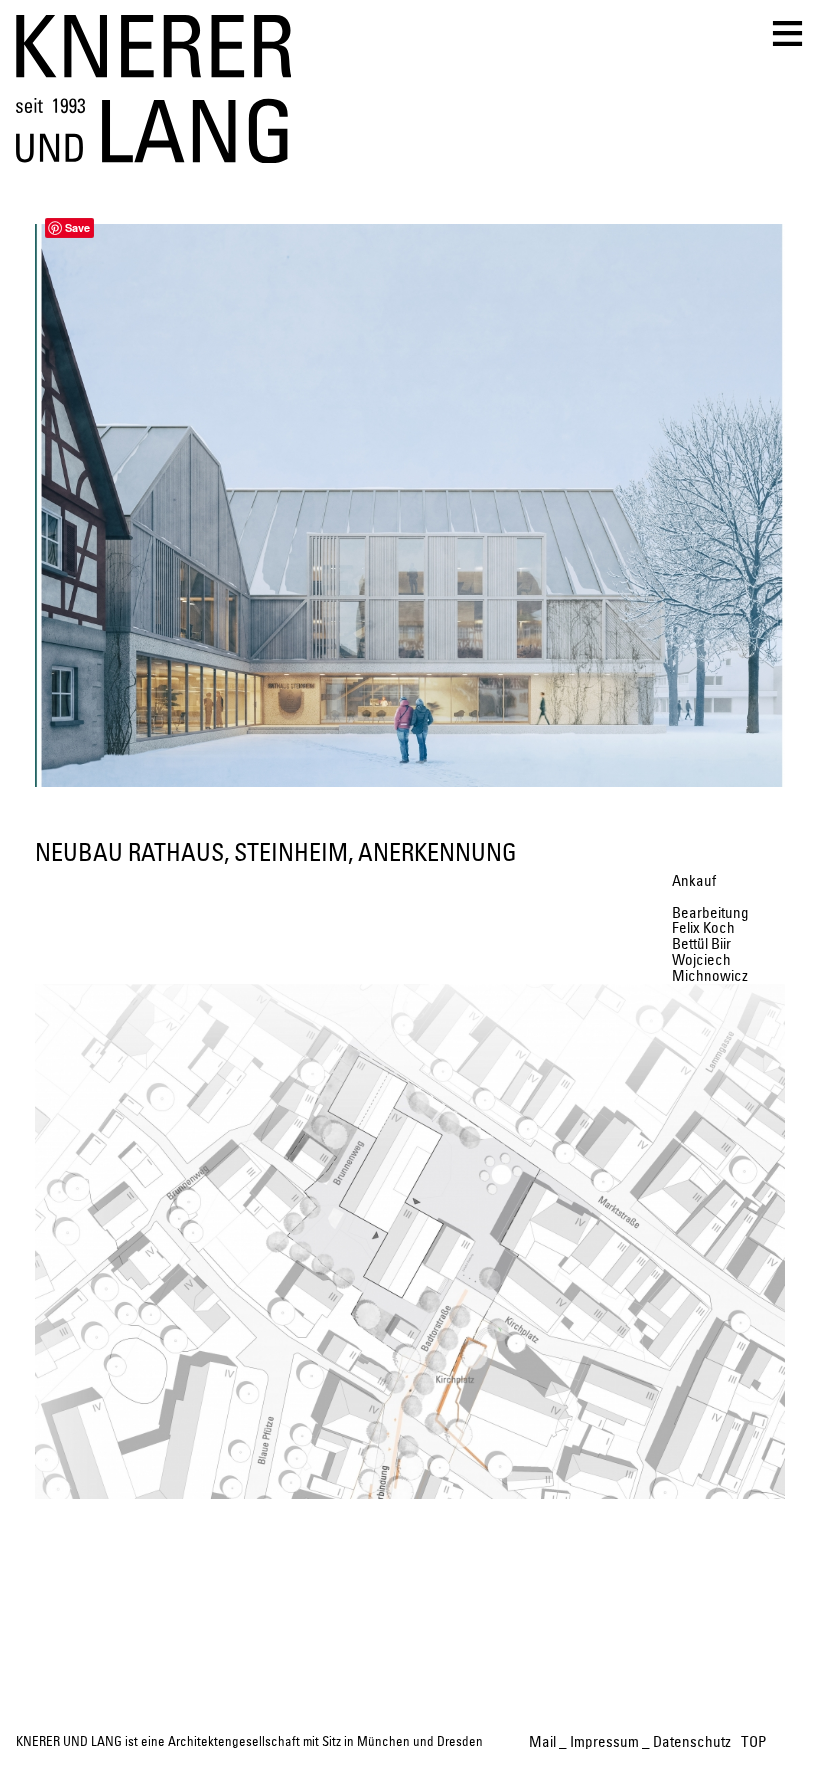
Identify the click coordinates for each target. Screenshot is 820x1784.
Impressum (604, 1742)
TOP (753, 1742)
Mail (542, 1742)
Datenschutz (692, 1742)
